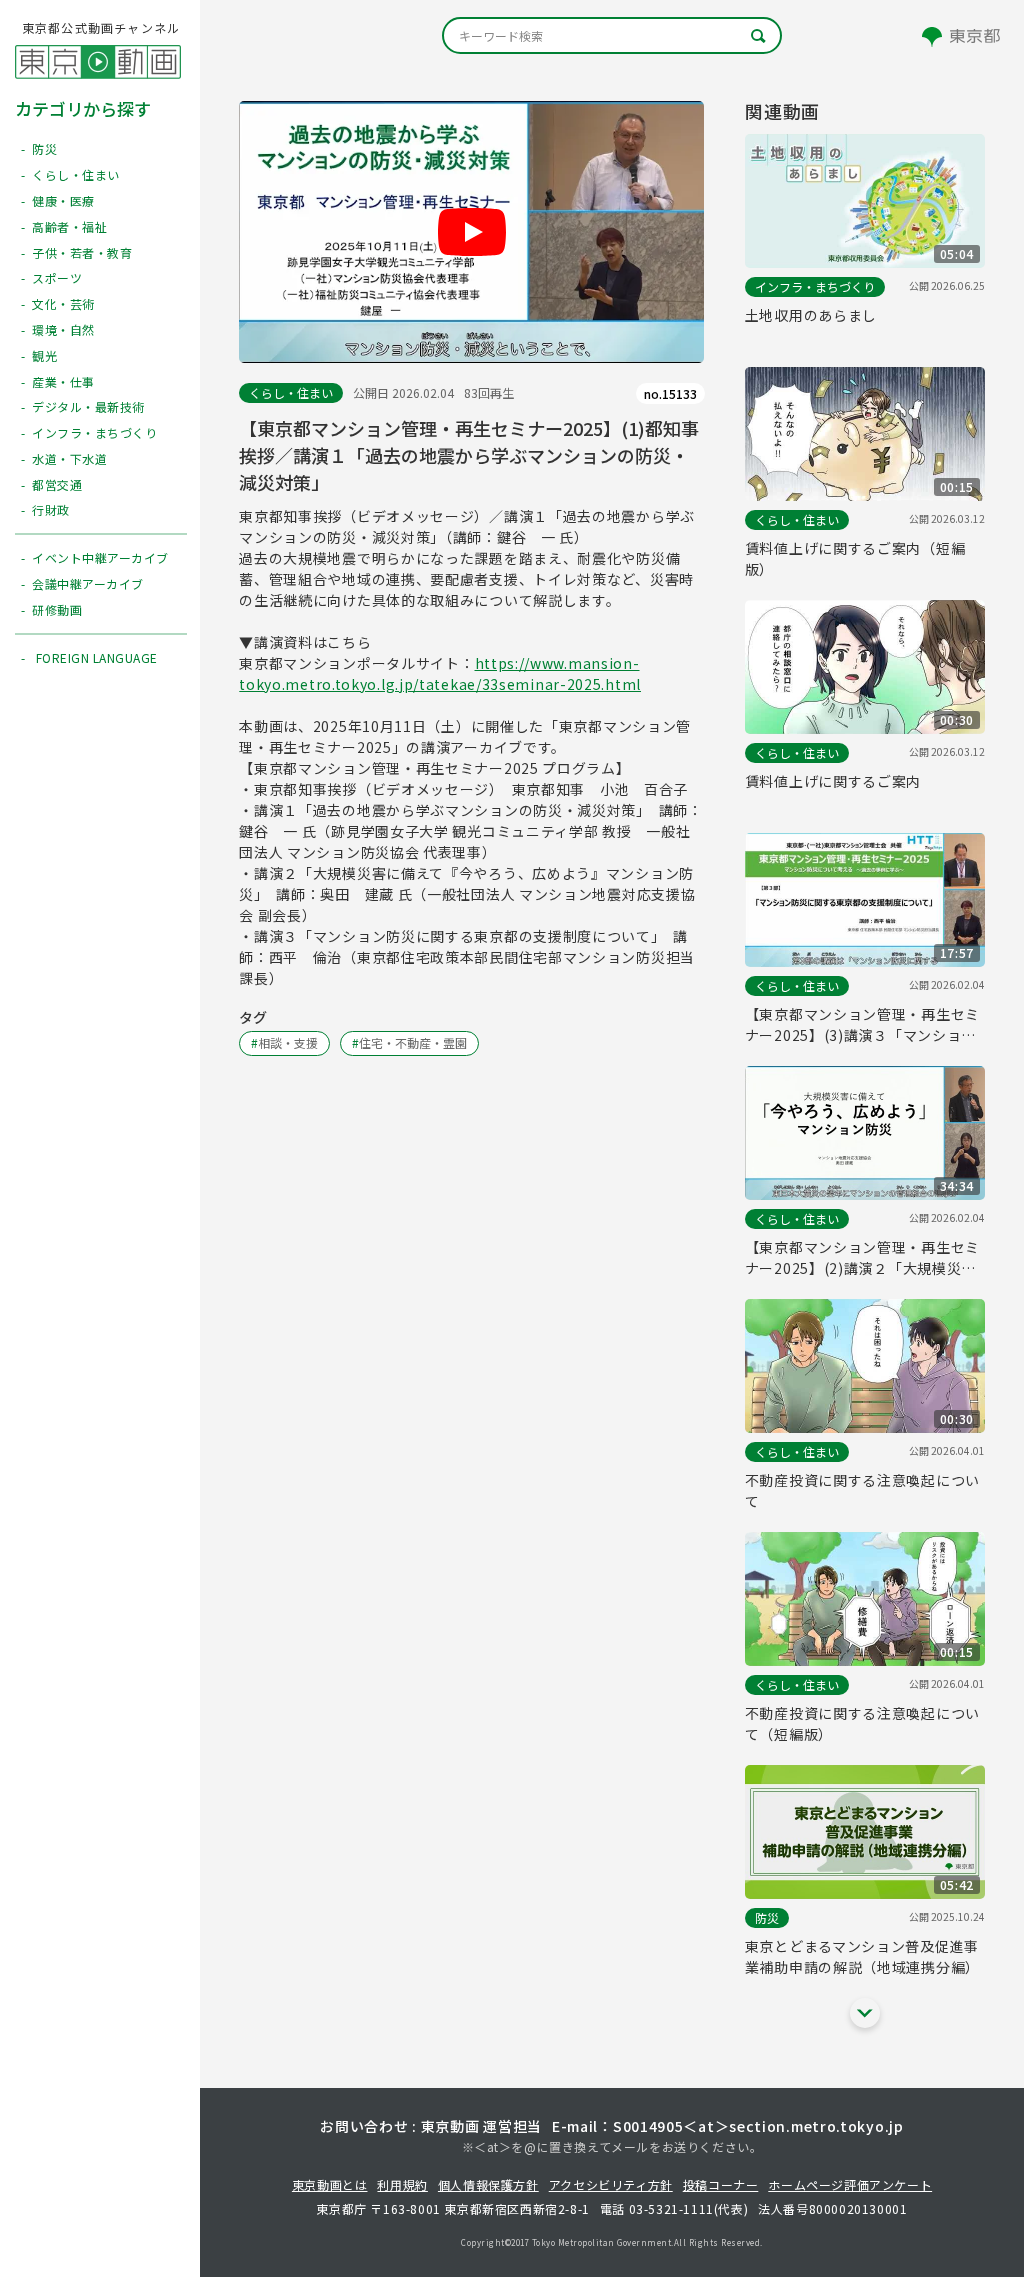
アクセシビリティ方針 (611, 2184)
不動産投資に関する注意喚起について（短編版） (862, 1723)
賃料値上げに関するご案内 (833, 781)
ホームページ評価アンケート (850, 2184)
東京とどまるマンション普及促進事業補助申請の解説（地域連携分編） (862, 1956)
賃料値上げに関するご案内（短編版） (855, 558)
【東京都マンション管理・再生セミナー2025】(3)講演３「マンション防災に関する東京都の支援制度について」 (862, 1025)
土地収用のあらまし (811, 315)
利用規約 (402, 2184)
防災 (767, 1917)
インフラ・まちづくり (815, 286)
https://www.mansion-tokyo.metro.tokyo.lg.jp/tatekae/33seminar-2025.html (440, 673)
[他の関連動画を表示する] (865, 2013)
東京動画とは (330, 2184)
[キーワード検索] (612, 35)
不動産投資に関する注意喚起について (862, 1490)
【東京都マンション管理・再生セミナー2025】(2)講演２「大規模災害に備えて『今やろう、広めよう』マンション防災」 (862, 1258)
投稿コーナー (721, 2184)
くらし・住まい (291, 392)
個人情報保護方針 (488, 2184)
